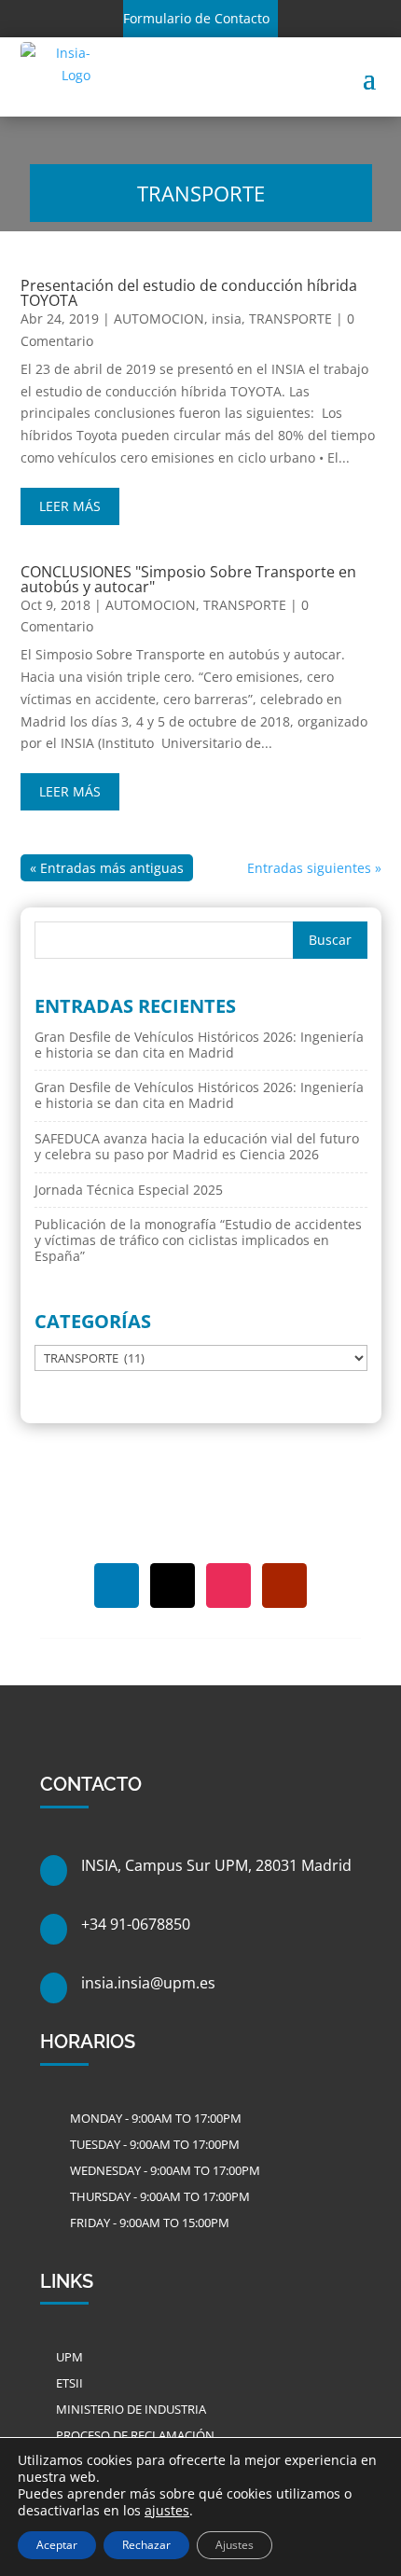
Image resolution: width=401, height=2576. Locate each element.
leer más (70, 506)
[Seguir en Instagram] (228, 1586)
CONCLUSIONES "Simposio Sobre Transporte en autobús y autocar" (188, 579)
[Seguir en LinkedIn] (117, 1586)
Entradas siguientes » (314, 868)
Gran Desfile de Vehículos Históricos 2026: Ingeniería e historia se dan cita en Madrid (199, 1045)
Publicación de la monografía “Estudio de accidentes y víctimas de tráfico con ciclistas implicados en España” (198, 1240)
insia (227, 319)
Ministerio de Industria (131, 2409)
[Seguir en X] (173, 1586)
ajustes (167, 2511)
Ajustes (235, 2545)
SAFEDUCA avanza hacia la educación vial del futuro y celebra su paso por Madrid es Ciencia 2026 (197, 1146)
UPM (69, 2357)
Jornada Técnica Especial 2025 (129, 1190)
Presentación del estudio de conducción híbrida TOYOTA (189, 293)
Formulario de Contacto (196, 18)
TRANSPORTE (290, 319)
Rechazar (146, 2545)
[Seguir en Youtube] (284, 1586)
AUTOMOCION (159, 319)
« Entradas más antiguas (107, 868)
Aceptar (57, 2545)
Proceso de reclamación (135, 2435)
